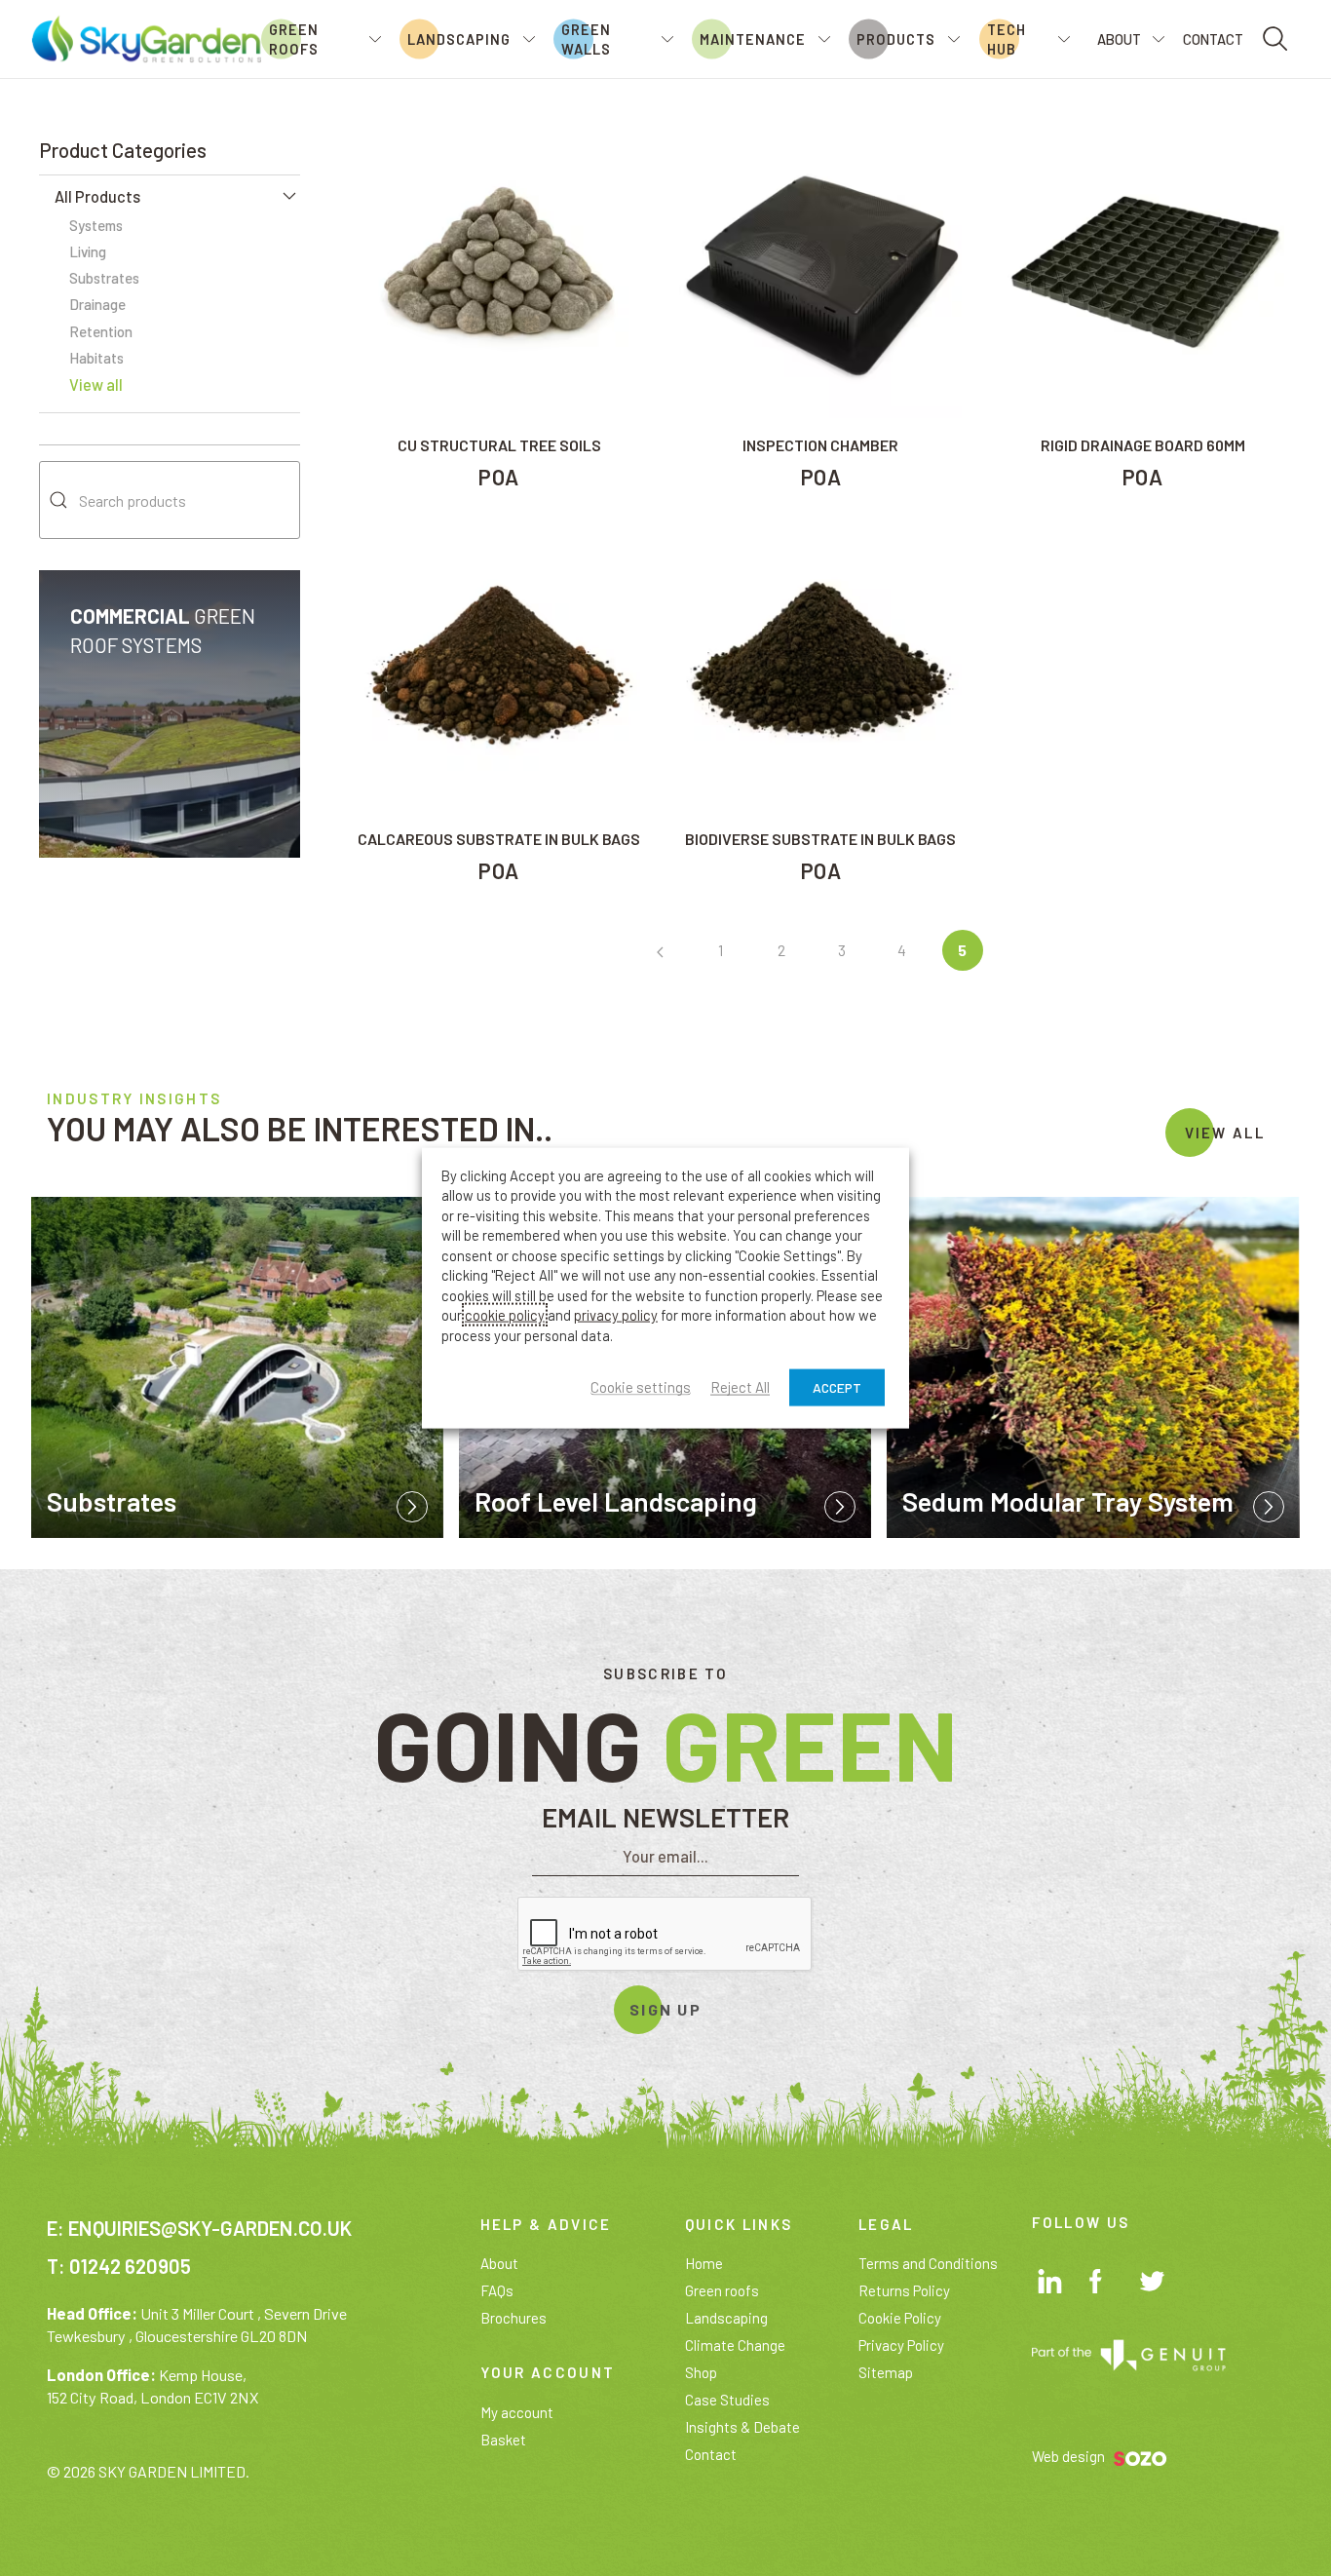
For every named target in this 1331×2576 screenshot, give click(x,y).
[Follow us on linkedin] (1053, 2284)
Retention (101, 331)
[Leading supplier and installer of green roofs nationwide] (146, 37)
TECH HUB (1007, 39)
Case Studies (727, 2400)
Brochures (513, 2318)
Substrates (104, 278)
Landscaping (459, 39)
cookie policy (505, 1315)
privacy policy (616, 1315)
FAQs (497, 2290)
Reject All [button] (740, 1388)
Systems (96, 225)
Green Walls (586, 39)
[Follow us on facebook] (1104, 2284)
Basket (503, 2440)
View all (96, 384)
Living (88, 251)
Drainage (97, 304)
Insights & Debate (742, 2427)
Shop (701, 2372)
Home (704, 2263)
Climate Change (735, 2345)
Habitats (96, 358)
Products (896, 39)
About (1119, 39)
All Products (97, 196)
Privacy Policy (901, 2345)
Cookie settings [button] (641, 1388)
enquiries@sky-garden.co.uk (210, 2228)
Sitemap (886, 2372)
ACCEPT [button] (837, 1387)
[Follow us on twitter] (1155, 2286)
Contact (1213, 39)
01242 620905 (130, 2266)
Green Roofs (294, 39)
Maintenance (753, 39)
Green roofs (722, 2290)
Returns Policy (904, 2290)
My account (517, 2412)
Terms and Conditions (928, 2263)
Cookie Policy (900, 2318)
